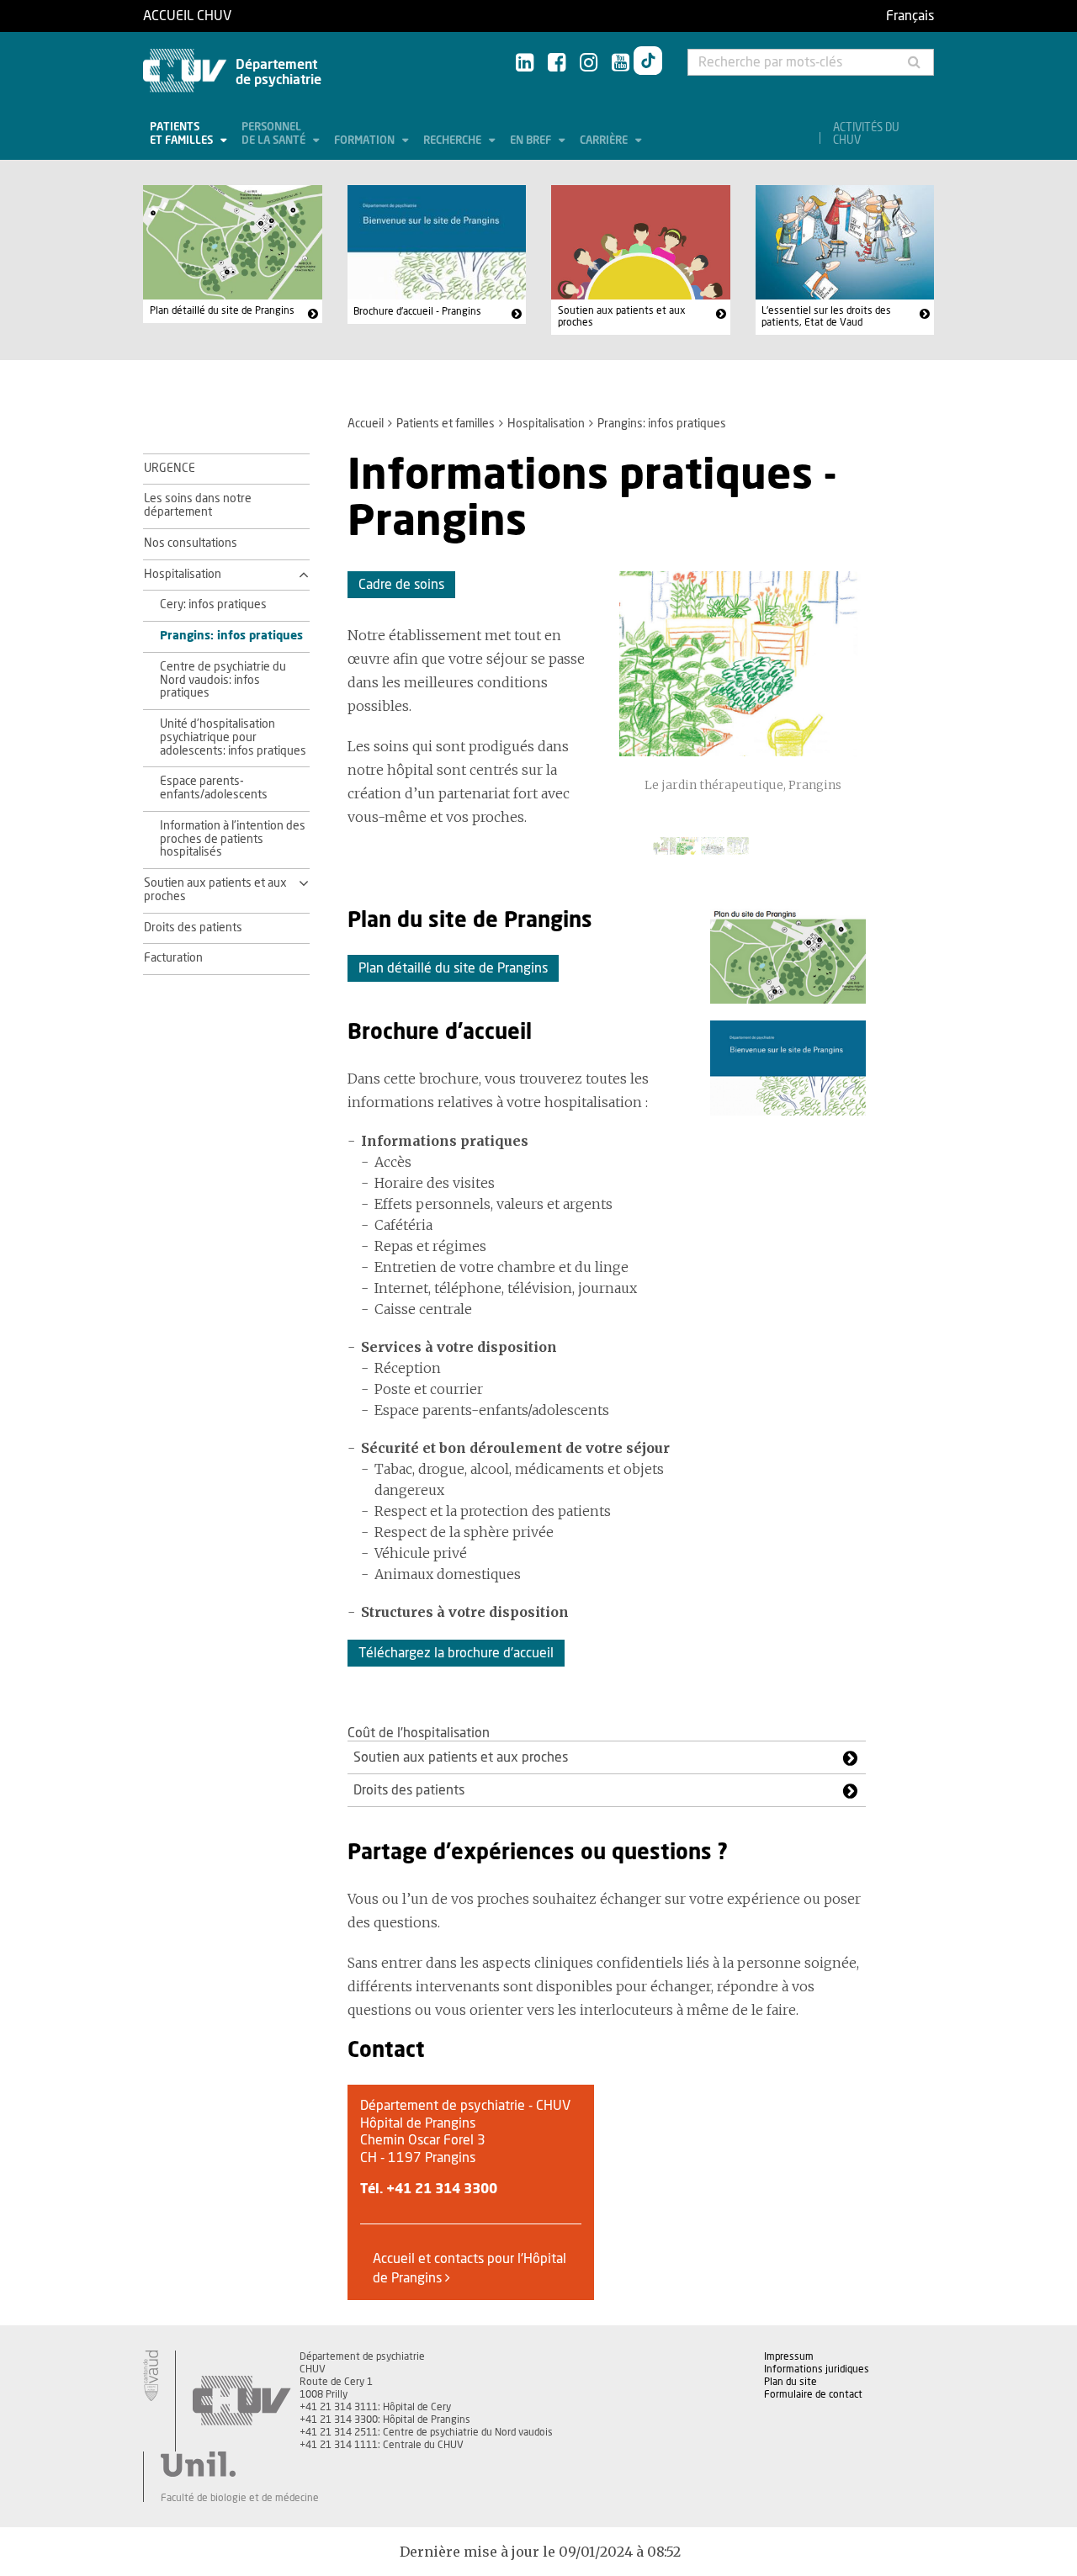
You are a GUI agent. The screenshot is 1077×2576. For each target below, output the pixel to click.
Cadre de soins (401, 585)
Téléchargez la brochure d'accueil (456, 1653)
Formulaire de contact (813, 2394)
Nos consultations (191, 543)
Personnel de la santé (275, 134)
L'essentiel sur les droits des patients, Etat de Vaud (826, 316)
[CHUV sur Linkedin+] (525, 64)
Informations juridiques (817, 2369)
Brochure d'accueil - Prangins (417, 311)
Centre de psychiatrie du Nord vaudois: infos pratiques (223, 681)
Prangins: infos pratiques (231, 636)
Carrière (605, 141)
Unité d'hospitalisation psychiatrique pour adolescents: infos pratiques (233, 738)
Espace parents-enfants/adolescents (214, 788)
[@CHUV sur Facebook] (557, 64)
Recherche (454, 141)
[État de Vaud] (151, 2376)
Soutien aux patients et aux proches (622, 316)
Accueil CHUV (187, 16)
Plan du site (791, 2382)
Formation (366, 141)
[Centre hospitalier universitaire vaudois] (241, 2401)
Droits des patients (193, 928)
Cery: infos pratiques (213, 605)
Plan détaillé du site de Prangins (222, 310)
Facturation (173, 958)
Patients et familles (183, 134)
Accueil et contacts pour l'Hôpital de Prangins (470, 2268)
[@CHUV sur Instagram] (589, 64)
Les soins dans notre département (198, 506)
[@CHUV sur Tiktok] (648, 64)
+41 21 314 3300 (442, 2189)
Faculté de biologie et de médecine (240, 2498)
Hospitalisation (546, 424)
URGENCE (170, 469)
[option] (743, 692)
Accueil (366, 424)
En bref (532, 141)
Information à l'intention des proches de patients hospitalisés (233, 840)
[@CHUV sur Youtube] (621, 64)
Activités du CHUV (866, 135)
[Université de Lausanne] (240, 2464)
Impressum (789, 2356)
